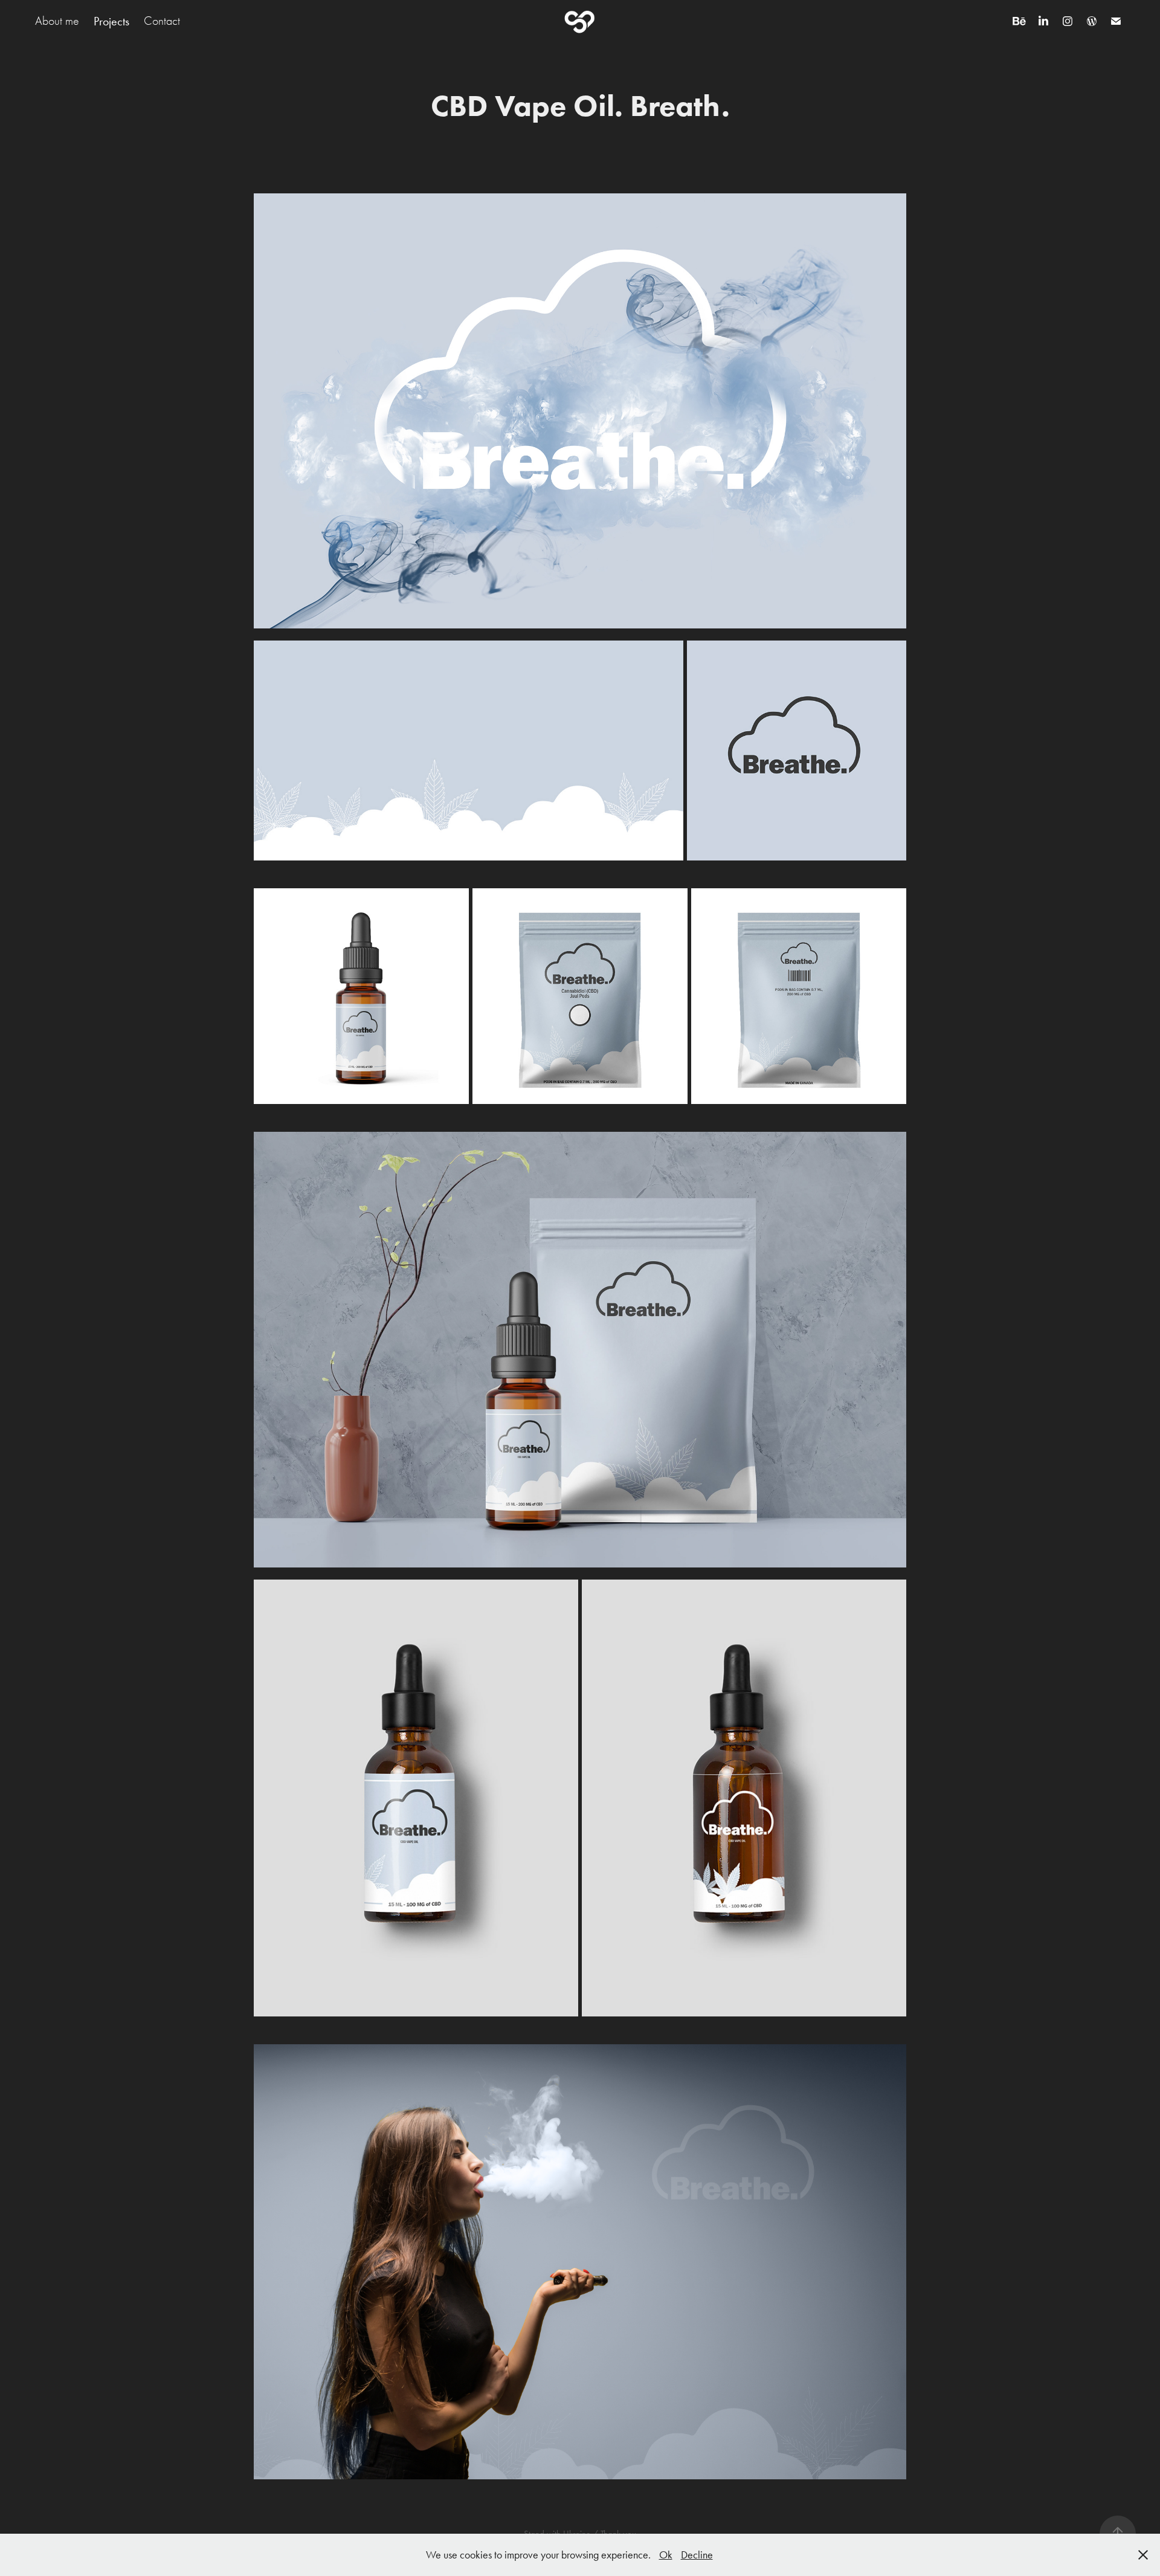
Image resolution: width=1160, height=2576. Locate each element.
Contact (162, 21)
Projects (111, 21)
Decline (697, 2555)
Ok (666, 2555)
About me (57, 21)
